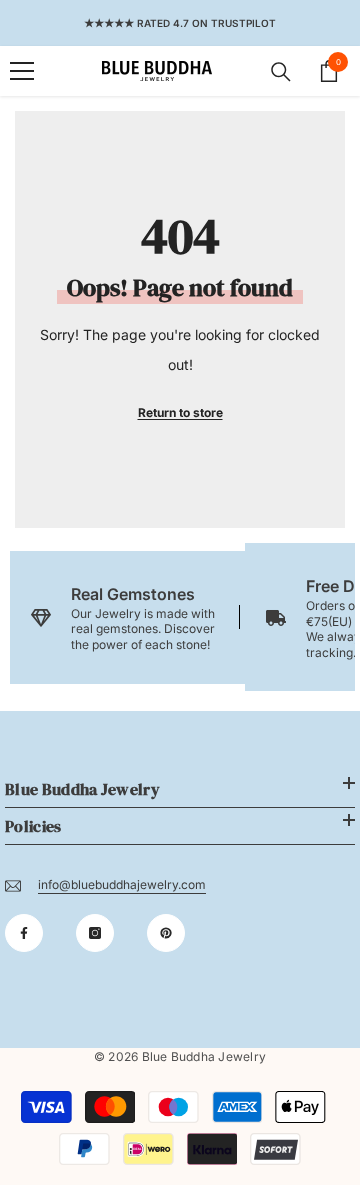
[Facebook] (24, 933)
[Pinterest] (166, 933)
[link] (127, 617)
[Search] (281, 72)
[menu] (22, 71)
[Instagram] (95, 933)
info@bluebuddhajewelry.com (122, 884)
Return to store (180, 412)
